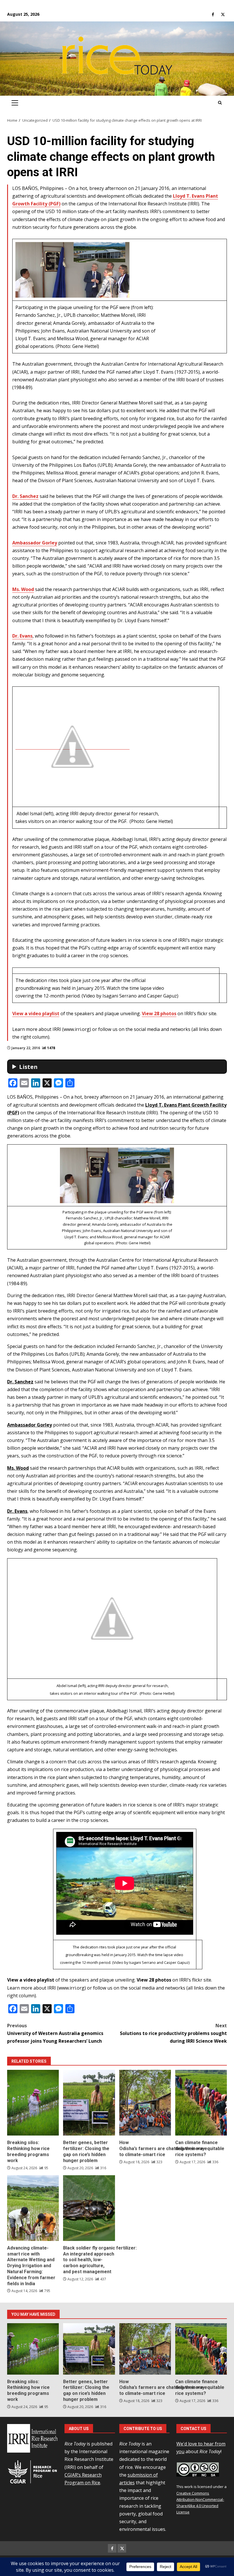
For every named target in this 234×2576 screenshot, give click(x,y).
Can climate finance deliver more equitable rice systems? (201, 2103)
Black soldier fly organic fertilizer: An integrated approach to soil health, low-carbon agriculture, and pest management (89, 2208)
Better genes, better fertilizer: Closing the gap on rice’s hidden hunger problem (89, 2103)
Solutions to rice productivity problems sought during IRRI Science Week (173, 2033)
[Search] (220, 103)
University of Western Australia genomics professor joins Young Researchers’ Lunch (55, 2033)
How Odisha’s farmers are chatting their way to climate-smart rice (145, 2103)
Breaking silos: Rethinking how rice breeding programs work (33, 2103)
